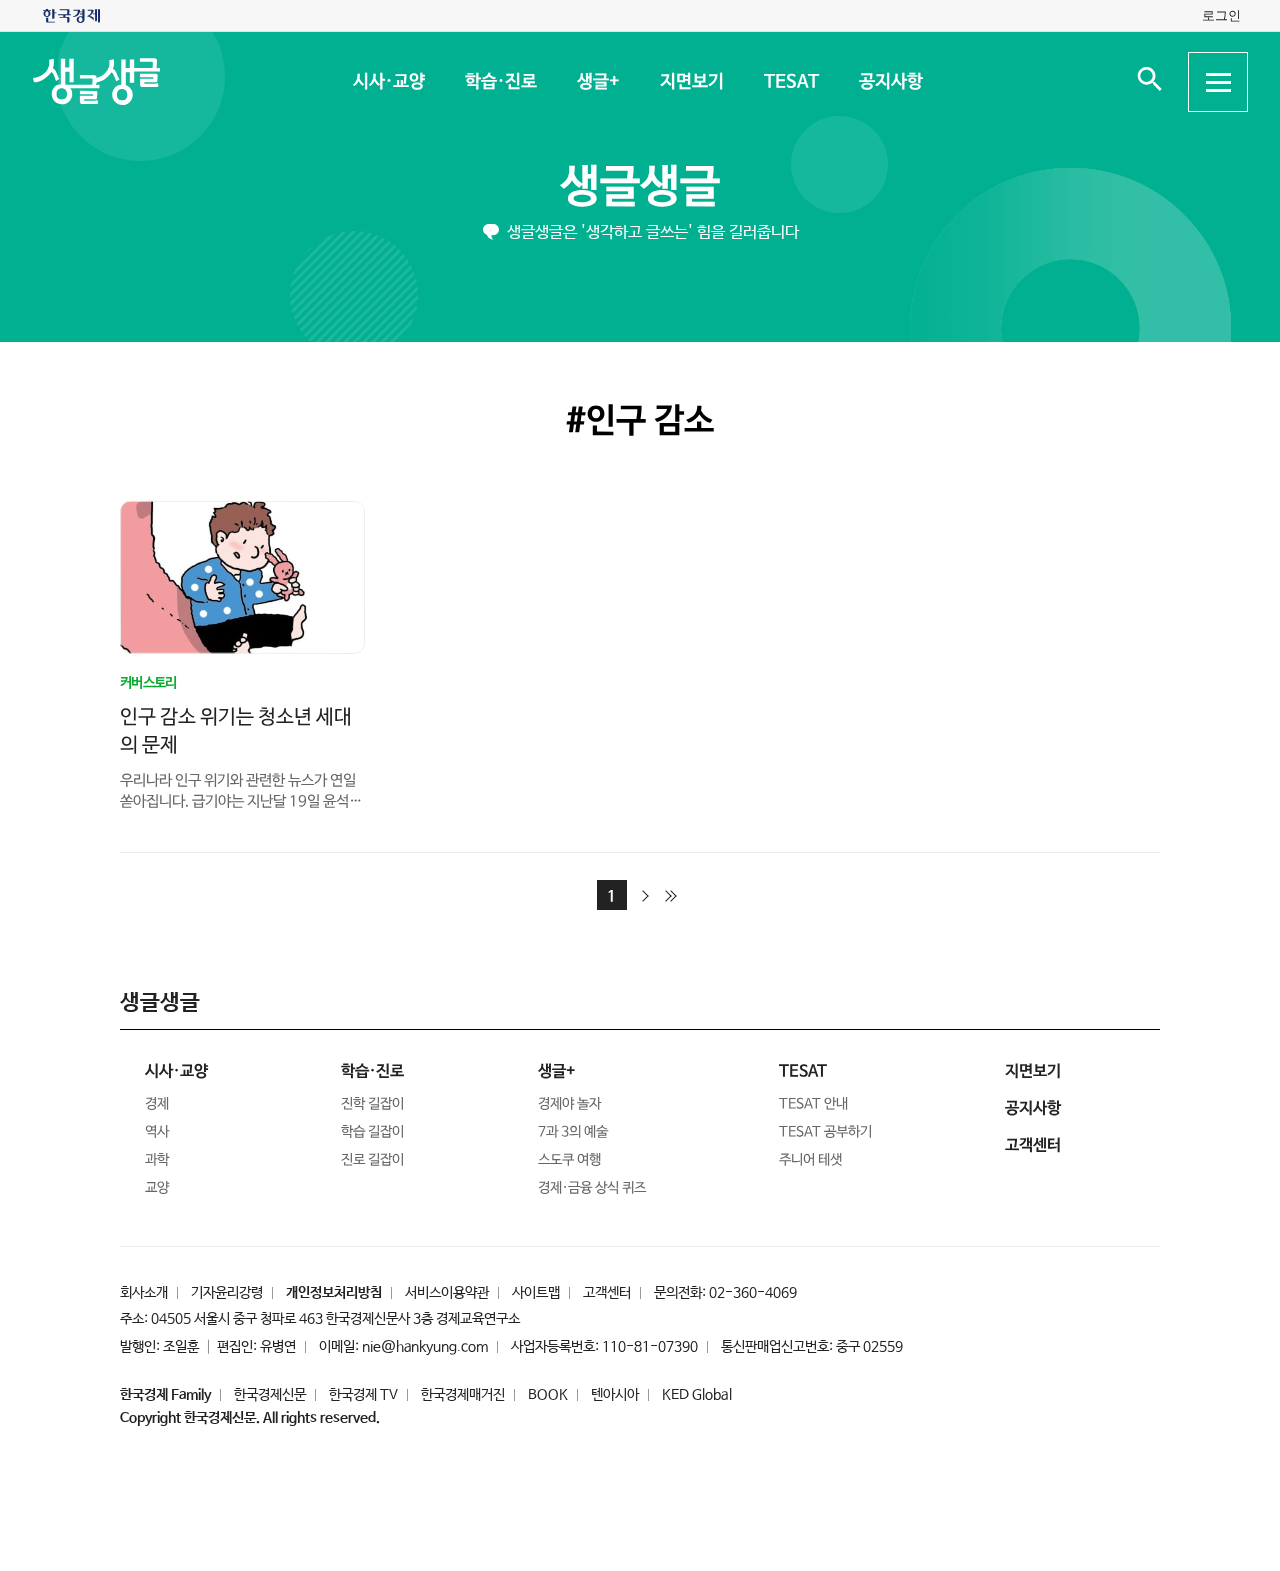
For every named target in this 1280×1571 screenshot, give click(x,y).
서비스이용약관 (447, 1293)
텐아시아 (615, 1395)
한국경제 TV (363, 1395)
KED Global (697, 1395)
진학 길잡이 (372, 1104)
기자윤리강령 (227, 1293)
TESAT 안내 (813, 1104)
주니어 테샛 (810, 1160)
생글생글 (640, 187)
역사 (157, 1132)
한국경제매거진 (463, 1395)
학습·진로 (500, 82)
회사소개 (144, 1293)
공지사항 (890, 82)
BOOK (548, 1395)
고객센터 (607, 1293)
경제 (157, 1104)
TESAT (790, 82)
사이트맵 (536, 1293)
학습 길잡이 (372, 1132)
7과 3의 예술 (573, 1132)
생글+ (597, 82)
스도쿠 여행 (569, 1160)
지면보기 (691, 82)
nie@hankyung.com (425, 1347)
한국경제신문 (270, 1395)
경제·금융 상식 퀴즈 (592, 1188)
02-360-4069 (753, 1293)
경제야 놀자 (569, 1104)
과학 (157, 1160)
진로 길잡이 (372, 1160)
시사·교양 (388, 82)
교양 (157, 1188)
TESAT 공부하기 (825, 1132)
